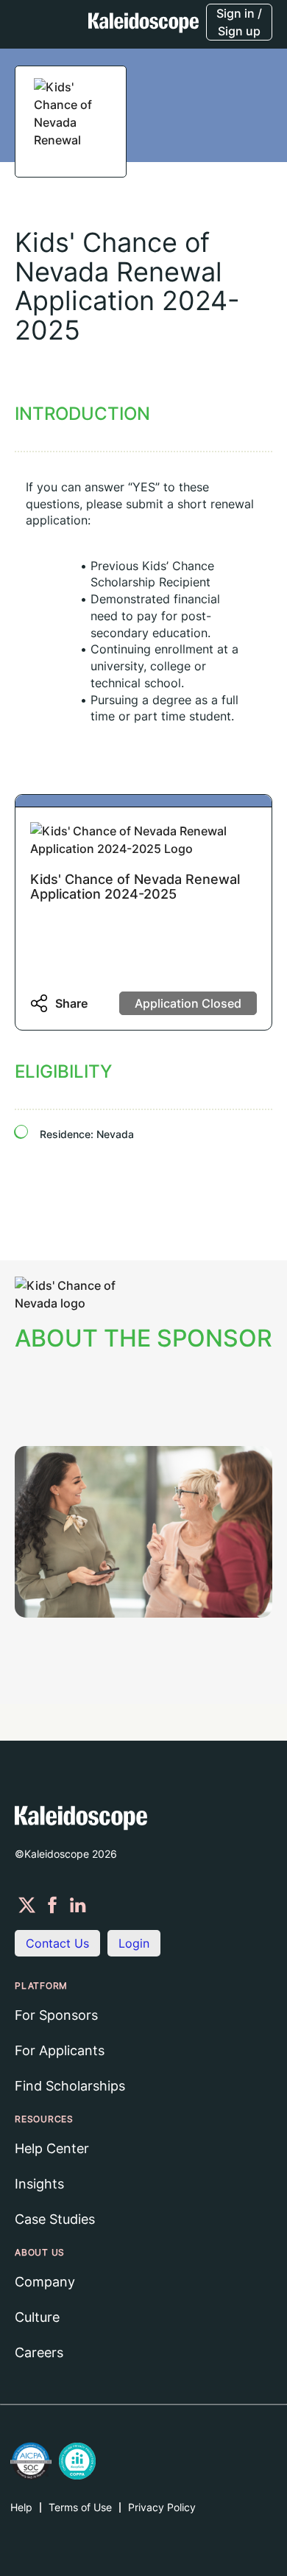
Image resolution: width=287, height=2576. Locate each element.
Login (134, 1943)
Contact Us (57, 1943)
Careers (39, 2352)
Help (21, 2507)
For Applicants (60, 2050)
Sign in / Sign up (239, 22)
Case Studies (55, 2219)
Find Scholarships (70, 2086)
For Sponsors (56, 2015)
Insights (39, 2184)
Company (45, 2282)
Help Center (52, 2148)
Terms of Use (80, 2507)
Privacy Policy (162, 2507)
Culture (37, 2317)
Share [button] (71, 1003)
